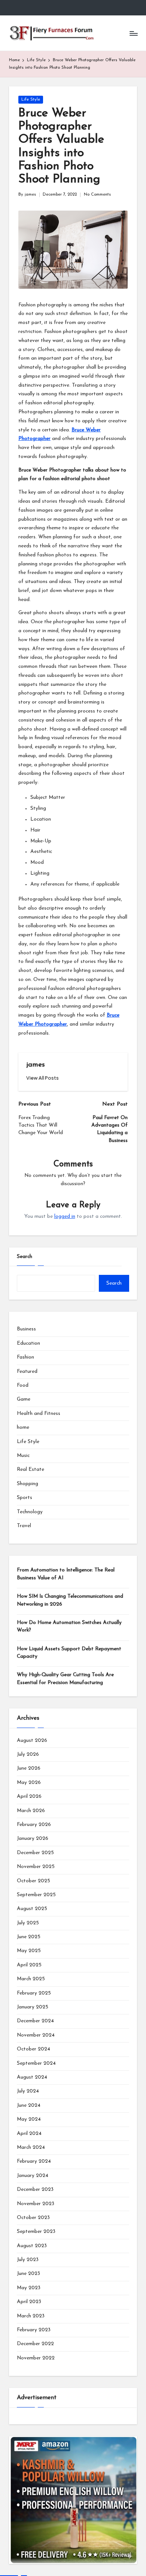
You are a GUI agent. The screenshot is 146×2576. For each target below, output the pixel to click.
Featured (27, 1372)
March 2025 (31, 1979)
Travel (24, 1526)
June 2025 (29, 1937)
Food (23, 1385)
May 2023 (29, 2288)
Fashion (25, 1357)
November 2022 (36, 2358)
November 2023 (36, 2204)
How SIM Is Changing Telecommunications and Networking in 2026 (70, 1600)
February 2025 (34, 1993)
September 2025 (36, 1895)
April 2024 (29, 2134)
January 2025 (33, 2007)
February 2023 (34, 2330)
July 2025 (28, 1923)
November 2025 (36, 1867)
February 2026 (34, 1825)
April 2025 (29, 1965)
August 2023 (32, 2246)
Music (23, 1456)
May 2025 (29, 1951)
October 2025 (34, 1881)
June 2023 (28, 2274)
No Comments (97, 195)
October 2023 (33, 2218)
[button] (42, 1078)
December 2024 (35, 2021)
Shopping (28, 1484)
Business (26, 1329)
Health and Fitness (39, 1414)
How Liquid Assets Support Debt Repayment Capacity (69, 1653)
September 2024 (36, 2063)
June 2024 (29, 2105)
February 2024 (34, 2161)
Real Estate (31, 1470)
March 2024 (31, 2147)
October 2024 (34, 2049)
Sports (25, 1498)
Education (28, 1343)
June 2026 (29, 1768)
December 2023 (35, 2190)
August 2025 (32, 1909)
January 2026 (33, 1839)
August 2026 (32, 1741)
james (36, 1065)
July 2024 (28, 2091)
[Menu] (133, 33)
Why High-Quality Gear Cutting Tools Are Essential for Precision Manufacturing (65, 1679)
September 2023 (36, 2232)
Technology (30, 1512)
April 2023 (29, 2302)
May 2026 (29, 1783)
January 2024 (33, 2176)
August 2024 (32, 2077)
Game (24, 1399)
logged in (65, 1216)
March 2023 (31, 2316)
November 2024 (36, 2035)
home (23, 1427)
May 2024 (29, 2119)
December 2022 (35, 2344)
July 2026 (28, 1754)
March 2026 (31, 1811)
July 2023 (28, 2260)
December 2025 (35, 1853)
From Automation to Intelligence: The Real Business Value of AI (66, 1574)
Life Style (31, 100)
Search (25, 1257)
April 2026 (29, 1796)
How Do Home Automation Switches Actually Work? (69, 1626)
